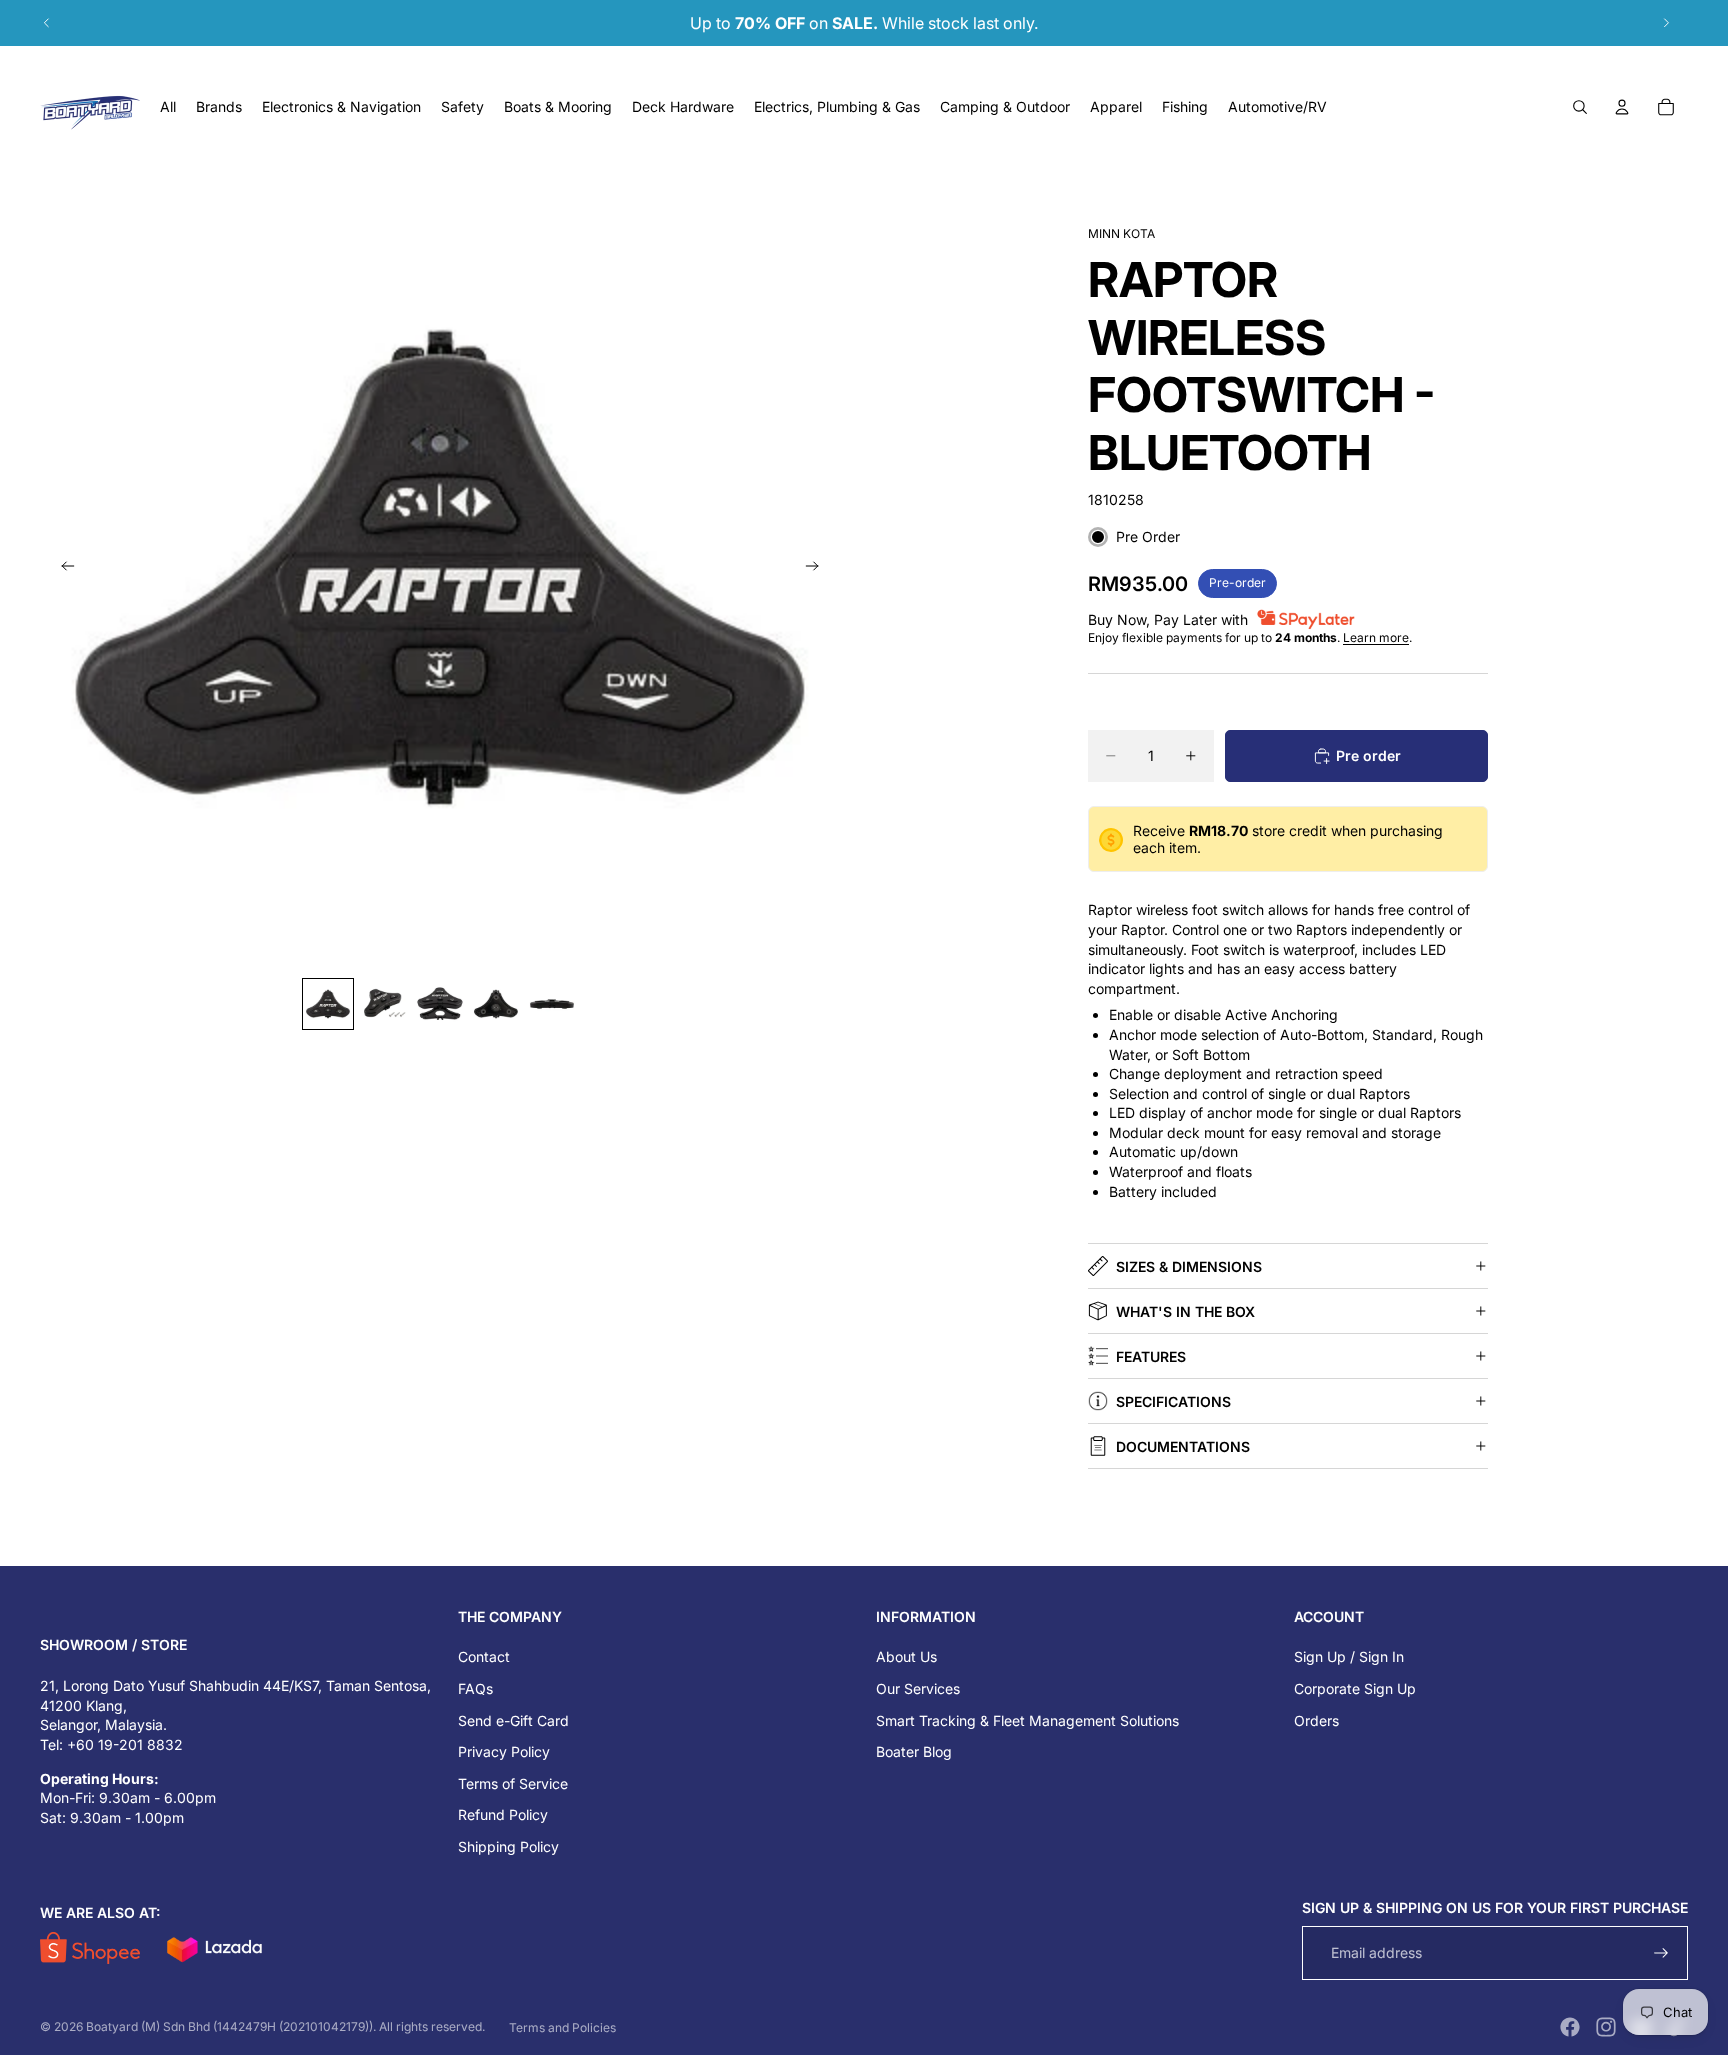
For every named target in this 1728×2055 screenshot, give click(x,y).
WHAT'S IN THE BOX (1185, 1311)
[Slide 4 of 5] (496, 1004)
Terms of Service (513, 1783)
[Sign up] (1661, 1953)
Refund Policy (503, 1814)
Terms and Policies (562, 2027)
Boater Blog (914, 1751)
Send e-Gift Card (513, 1720)
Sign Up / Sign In (1349, 1656)
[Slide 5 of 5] (552, 1004)
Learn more (1376, 637)
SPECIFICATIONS (1173, 1401)
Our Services (918, 1688)
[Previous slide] (47, 23)
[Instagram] (1606, 2027)
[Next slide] (1666, 23)
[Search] (1580, 107)
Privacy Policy (504, 1751)
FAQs (475, 1688)
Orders (1316, 1720)
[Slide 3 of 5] (440, 1004)
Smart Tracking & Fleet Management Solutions (1027, 1720)
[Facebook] (1570, 2027)
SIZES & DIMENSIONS (1189, 1266)
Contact (484, 1656)
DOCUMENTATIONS (1183, 1446)
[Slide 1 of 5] (328, 1004)
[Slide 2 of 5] (384, 1004)
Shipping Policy (508, 1846)
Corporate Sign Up (1355, 1688)
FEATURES (1151, 1356)
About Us (906, 1656)
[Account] (1622, 107)
